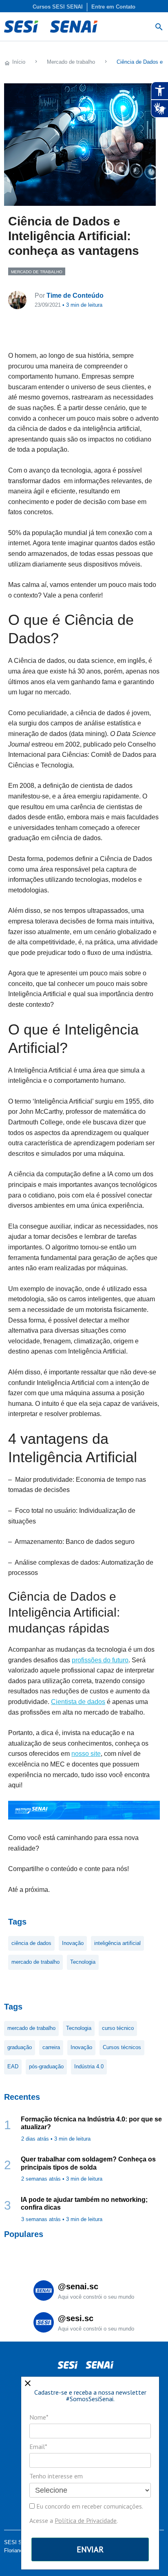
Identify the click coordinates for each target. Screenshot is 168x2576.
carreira (51, 2047)
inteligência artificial (117, 1943)
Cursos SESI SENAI (58, 7)
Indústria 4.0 (89, 2066)
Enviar (90, 2549)
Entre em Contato (113, 7)
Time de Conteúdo (75, 296)
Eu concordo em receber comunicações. (89, 2506)
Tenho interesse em (56, 2476)
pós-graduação (46, 2066)
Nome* (39, 2417)
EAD (13, 2066)
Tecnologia (83, 1962)
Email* (38, 2447)
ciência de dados (31, 1943)
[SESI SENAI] (51, 27)
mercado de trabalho (35, 1962)
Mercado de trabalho (37, 272)
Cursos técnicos (122, 2047)
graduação (20, 2047)
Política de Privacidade (86, 2520)
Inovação (73, 1943)
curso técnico (118, 2028)
